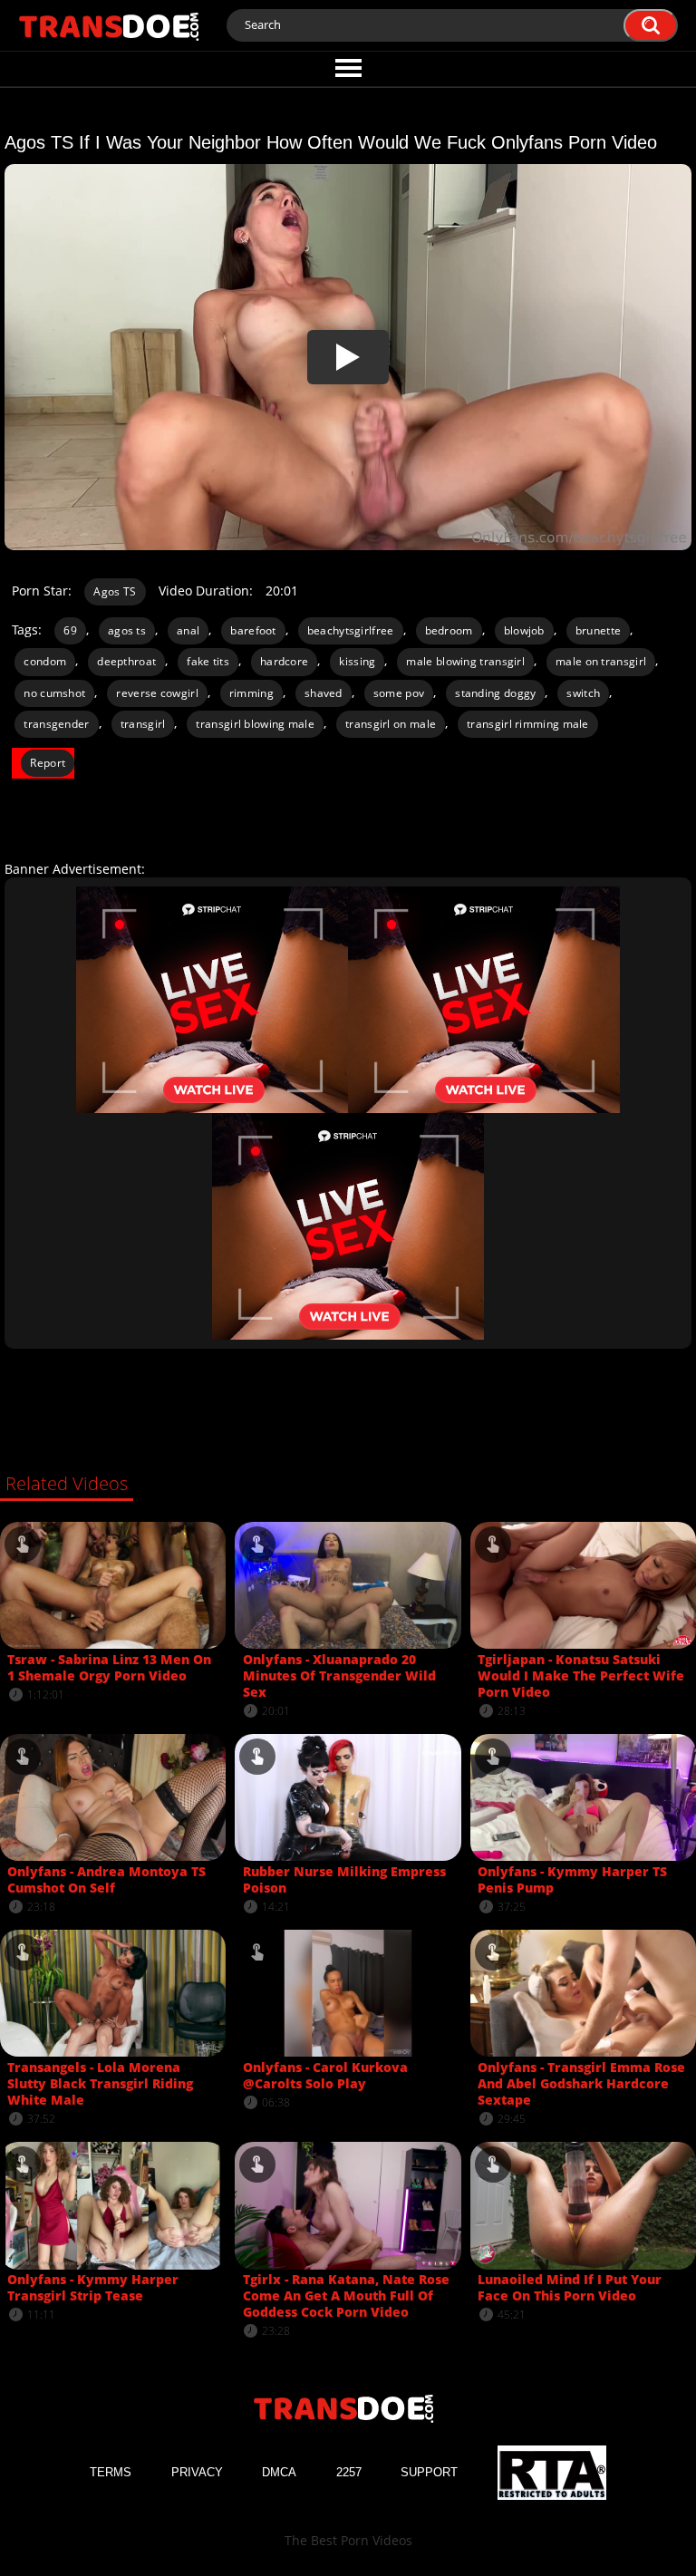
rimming (251, 693)
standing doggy (495, 693)
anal (188, 630)
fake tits (208, 661)
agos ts (127, 630)
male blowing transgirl (465, 661)
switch (583, 693)
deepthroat (126, 661)
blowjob (524, 630)
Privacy (197, 2472)
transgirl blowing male (255, 724)
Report (48, 763)
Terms (111, 2472)
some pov (399, 693)
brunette (598, 630)
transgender (56, 724)
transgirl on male (391, 724)
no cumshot (54, 693)
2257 (349, 2472)
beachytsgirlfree (351, 630)
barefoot (253, 630)
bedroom (449, 630)
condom (45, 661)
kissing (357, 661)
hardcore (284, 661)
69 (70, 630)
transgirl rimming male (528, 724)
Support (429, 2472)
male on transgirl (601, 661)
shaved (324, 693)
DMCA (279, 2472)
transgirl (143, 724)
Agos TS (115, 591)
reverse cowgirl (157, 693)
